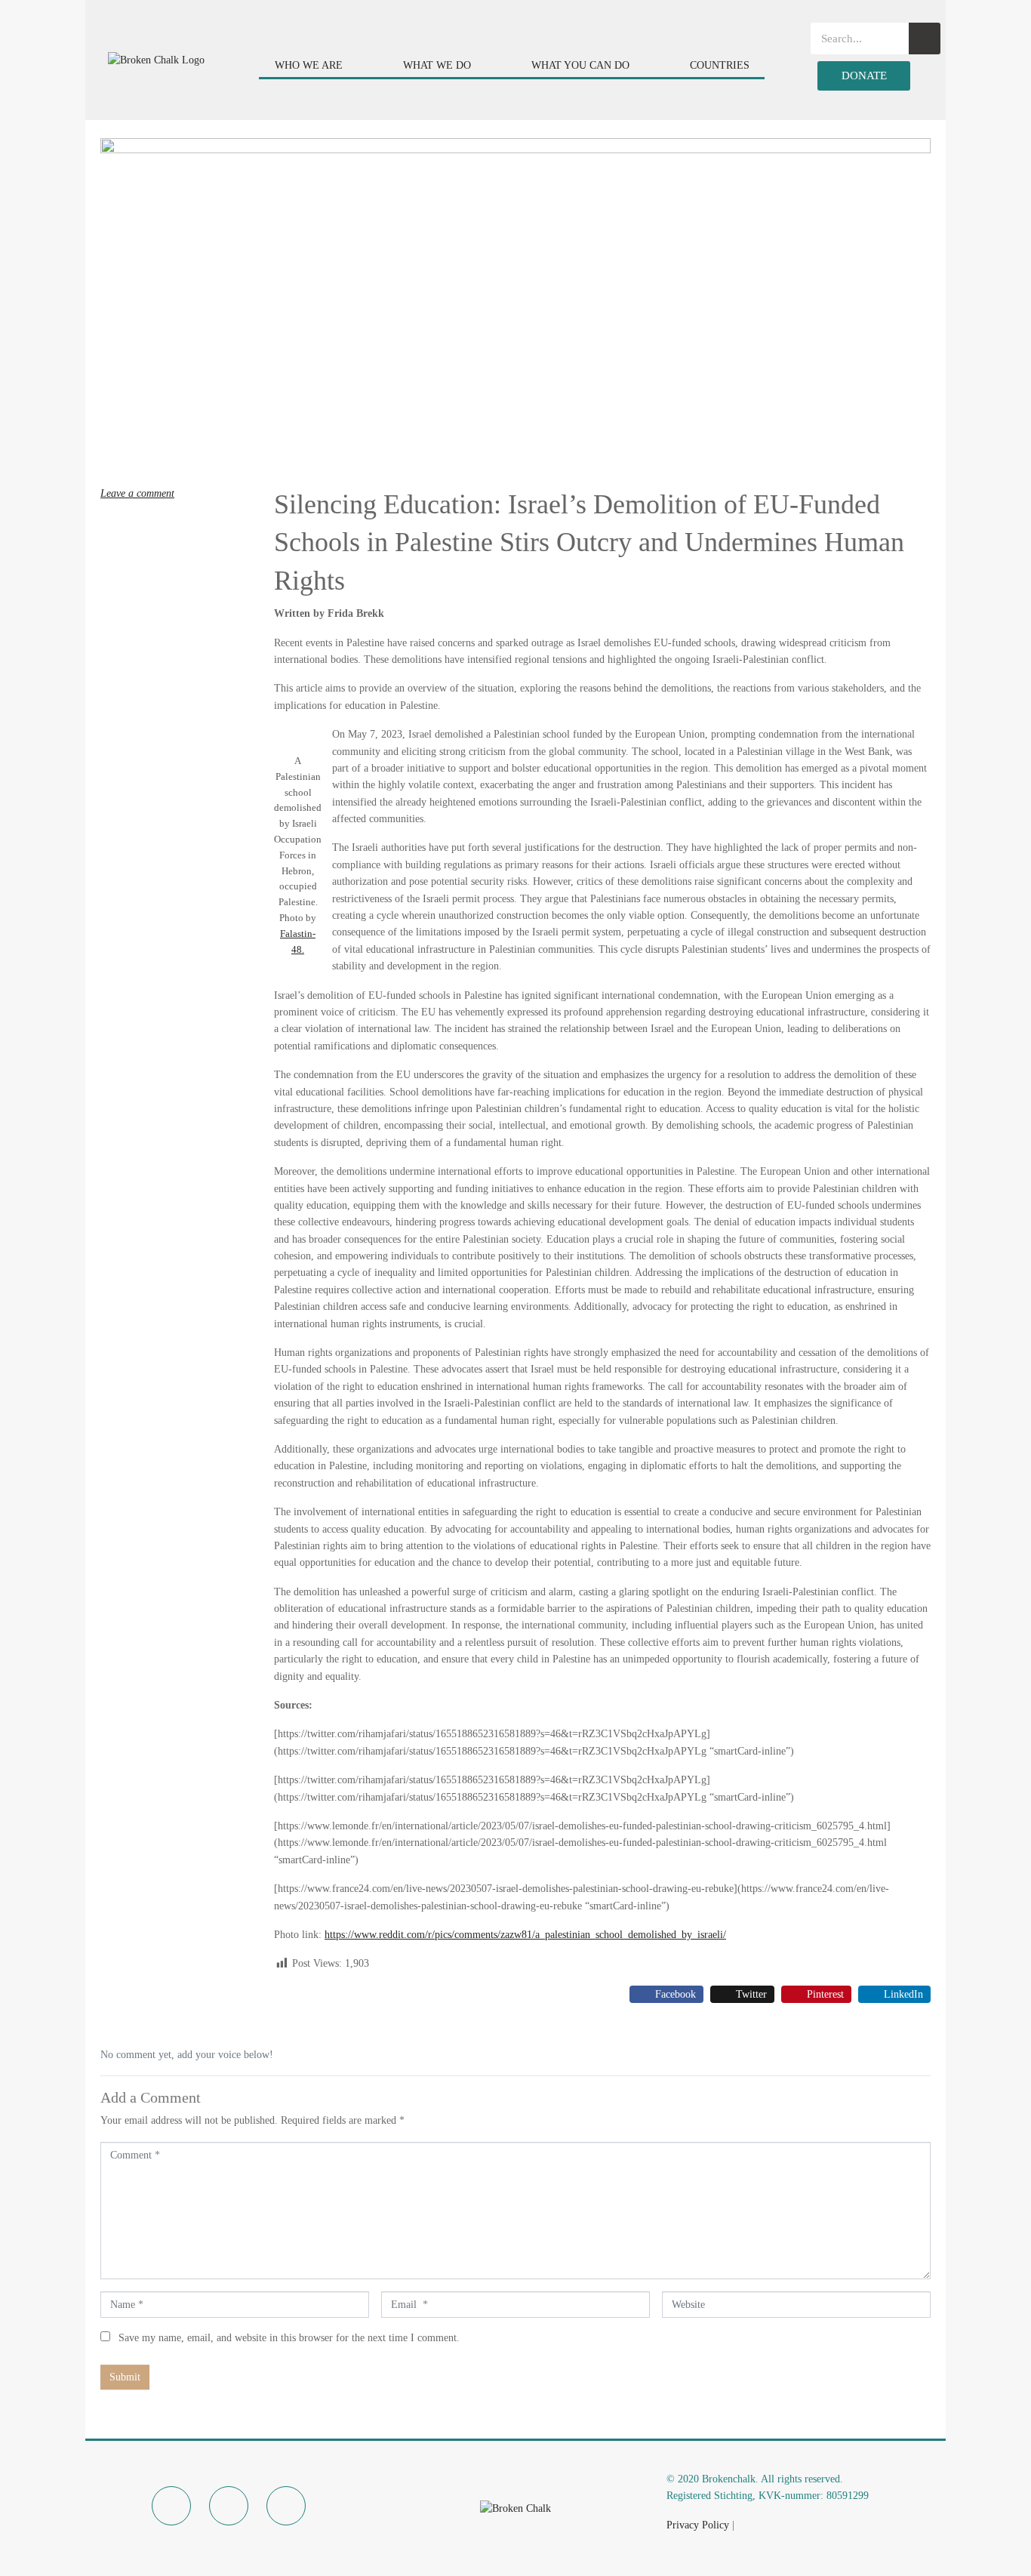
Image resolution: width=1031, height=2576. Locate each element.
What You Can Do (580, 65)
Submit (125, 2377)
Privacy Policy (698, 2525)
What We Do (437, 65)
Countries (720, 65)
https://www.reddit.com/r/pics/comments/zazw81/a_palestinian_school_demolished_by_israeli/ (525, 1935)
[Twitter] (229, 2506)
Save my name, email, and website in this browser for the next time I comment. (289, 2338)
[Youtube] (286, 2506)
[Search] (925, 39)
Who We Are (309, 65)
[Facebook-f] (171, 2506)
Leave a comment (137, 493)
